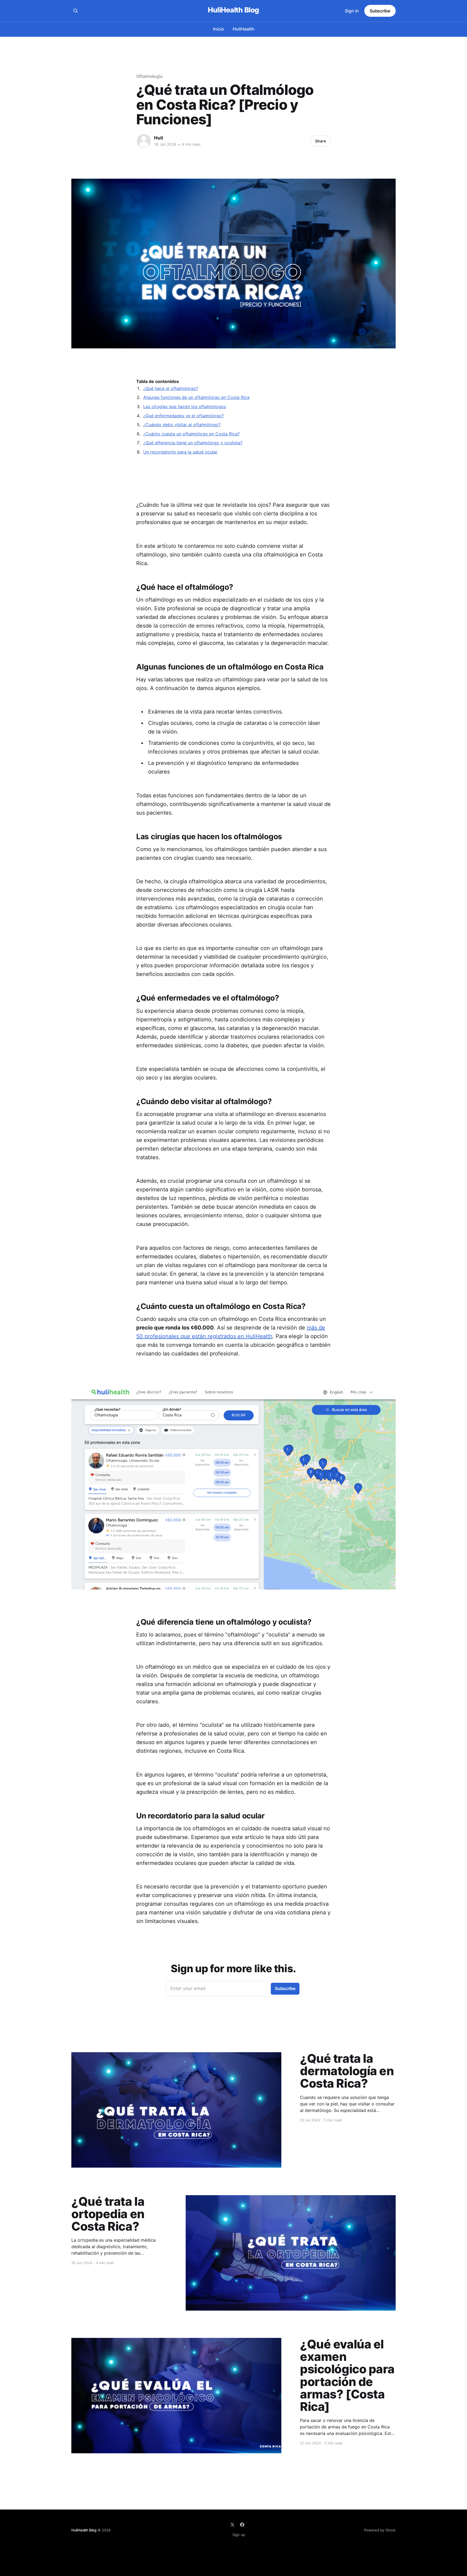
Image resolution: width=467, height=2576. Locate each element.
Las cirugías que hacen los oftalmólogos (185, 406)
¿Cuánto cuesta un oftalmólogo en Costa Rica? (191, 434)
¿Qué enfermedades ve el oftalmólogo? (184, 416)
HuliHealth (243, 29)
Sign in (352, 11)
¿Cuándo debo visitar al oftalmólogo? (182, 425)
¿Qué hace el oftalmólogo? (171, 388)
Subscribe (380, 11)
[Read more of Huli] (144, 141)
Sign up (239, 2535)
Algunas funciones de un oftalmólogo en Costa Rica (196, 397)
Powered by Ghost (380, 2530)
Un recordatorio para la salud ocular (180, 452)
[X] (232, 2525)
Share (321, 141)
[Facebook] (242, 2525)
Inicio (219, 29)
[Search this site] (76, 11)
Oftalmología (149, 76)
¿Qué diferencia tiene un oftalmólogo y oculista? (193, 443)
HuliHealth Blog (233, 10)
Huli (159, 138)
